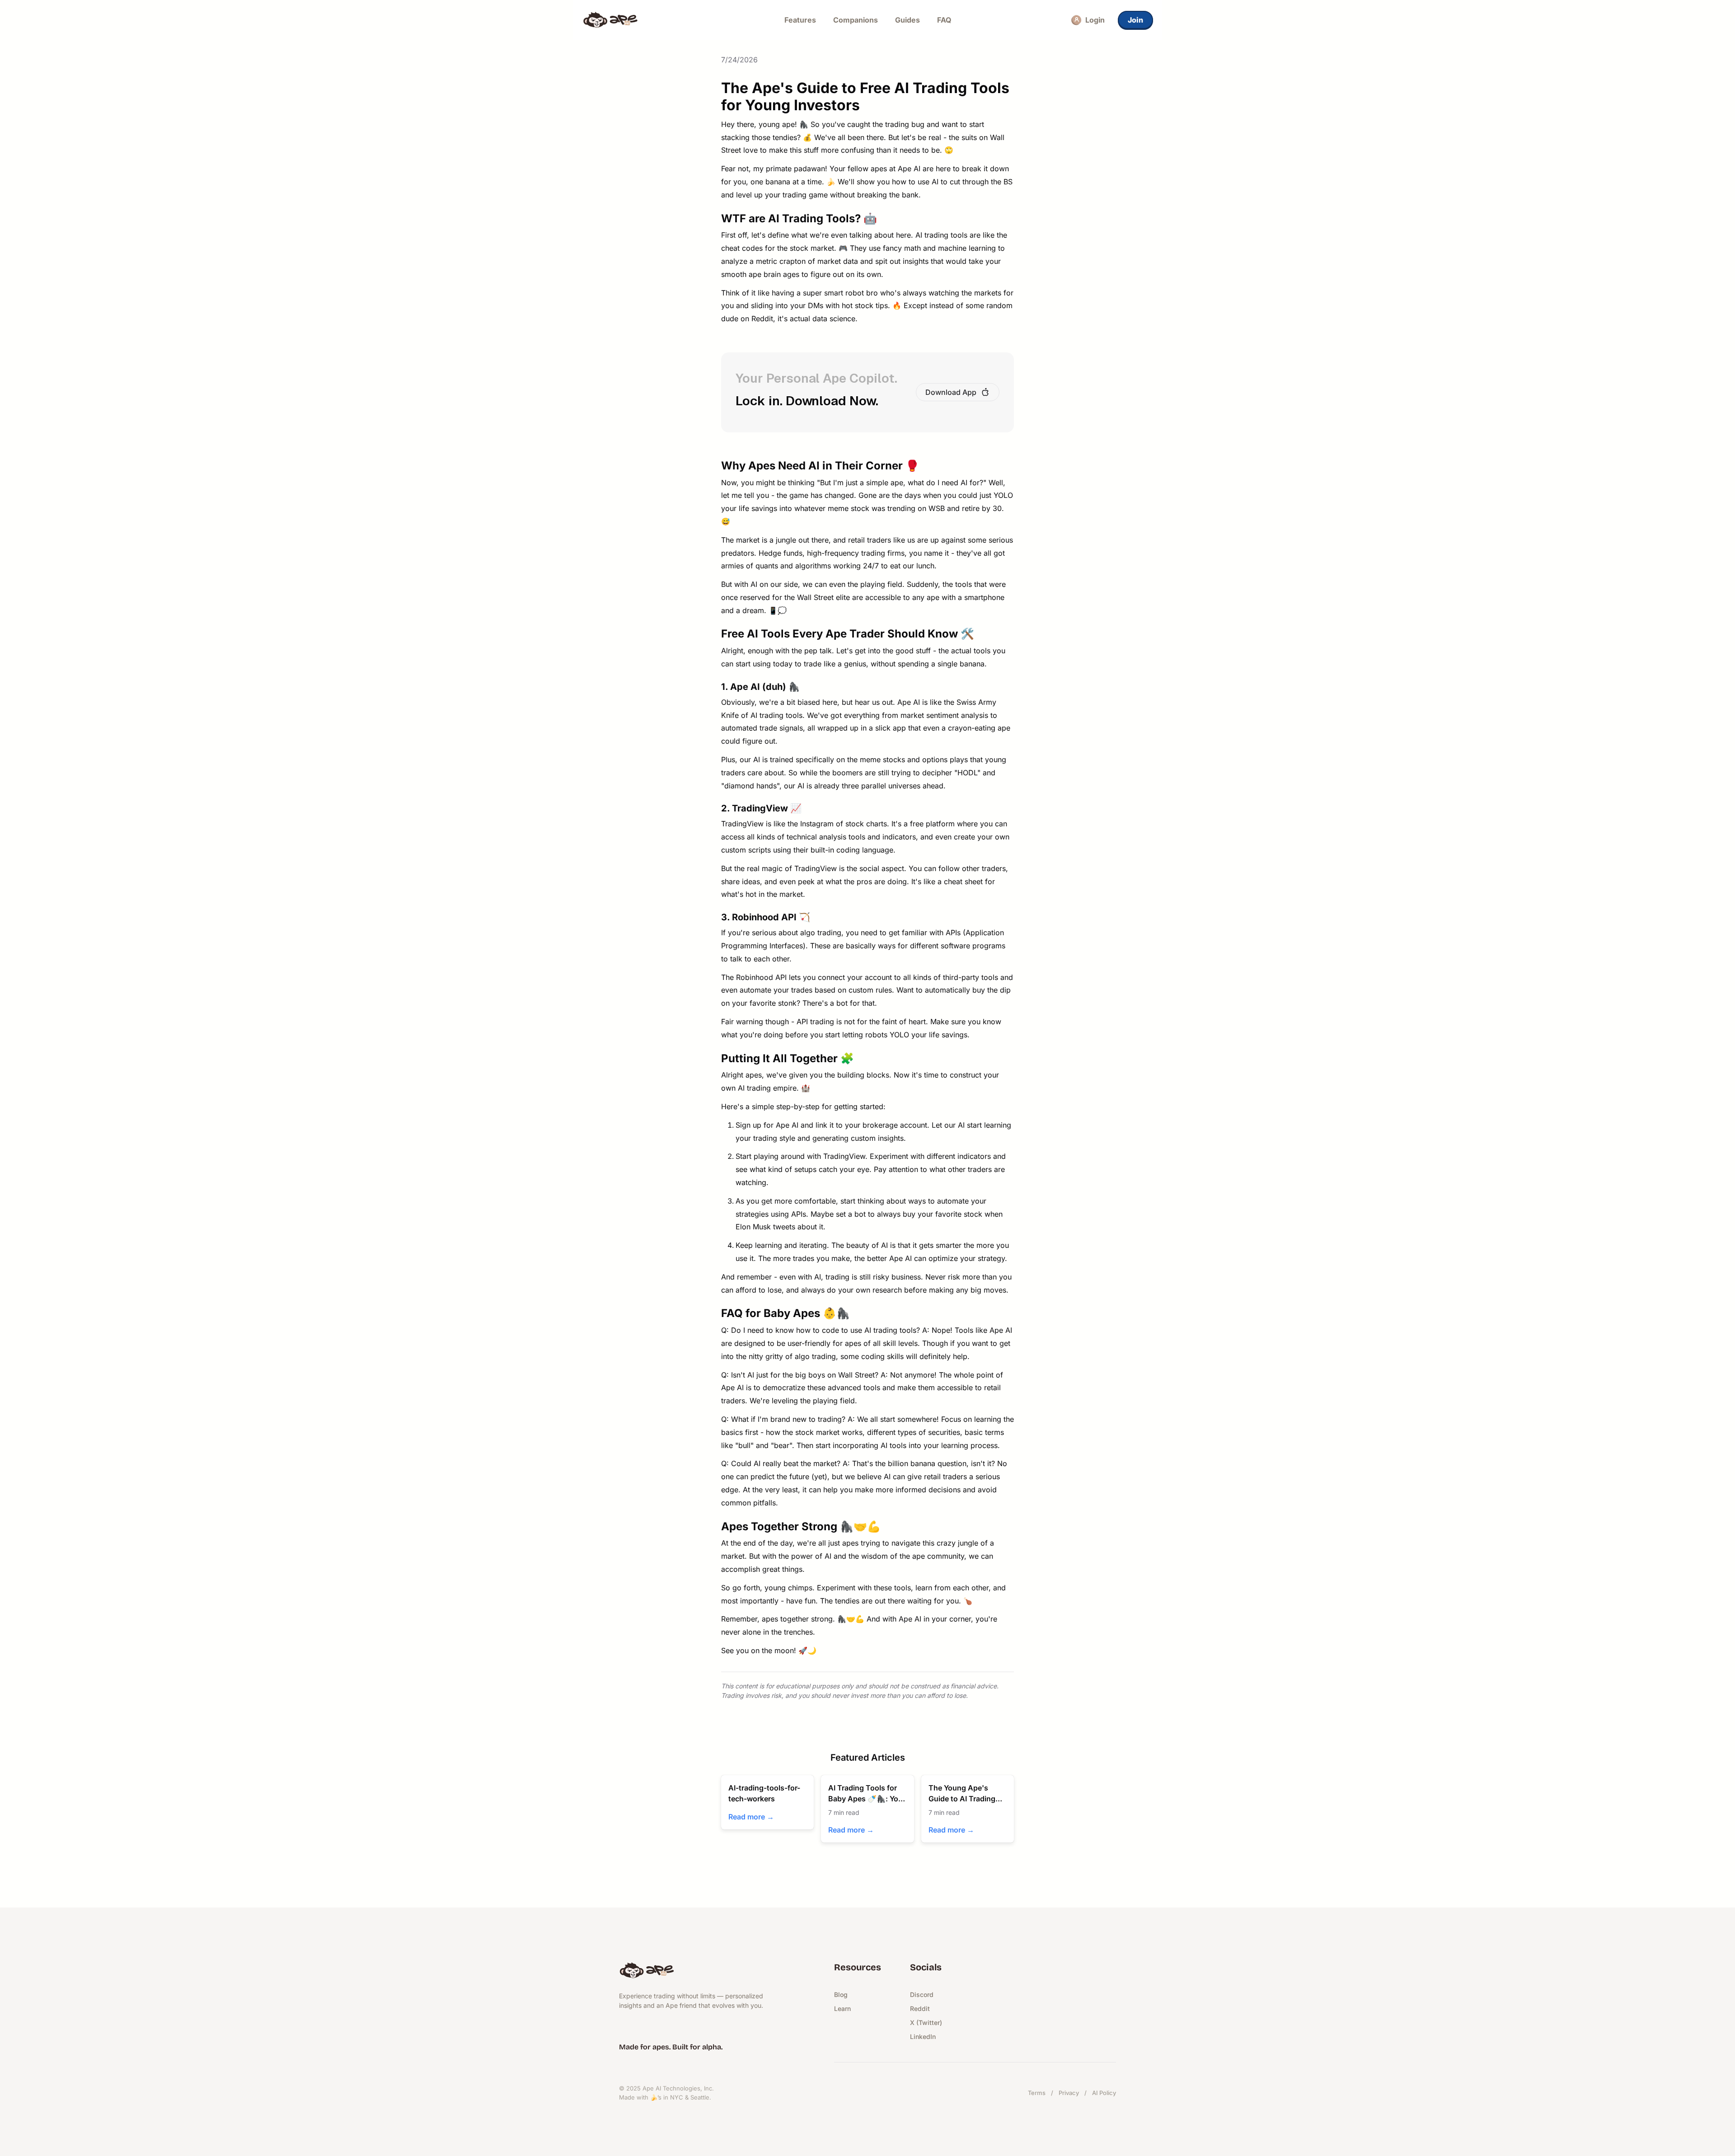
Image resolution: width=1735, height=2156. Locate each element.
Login (1095, 20)
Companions (856, 20)
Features (800, 20)
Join (1135, 20)
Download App (951, 392)
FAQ (944, 20)
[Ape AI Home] (652, 20)
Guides (907, 20)
